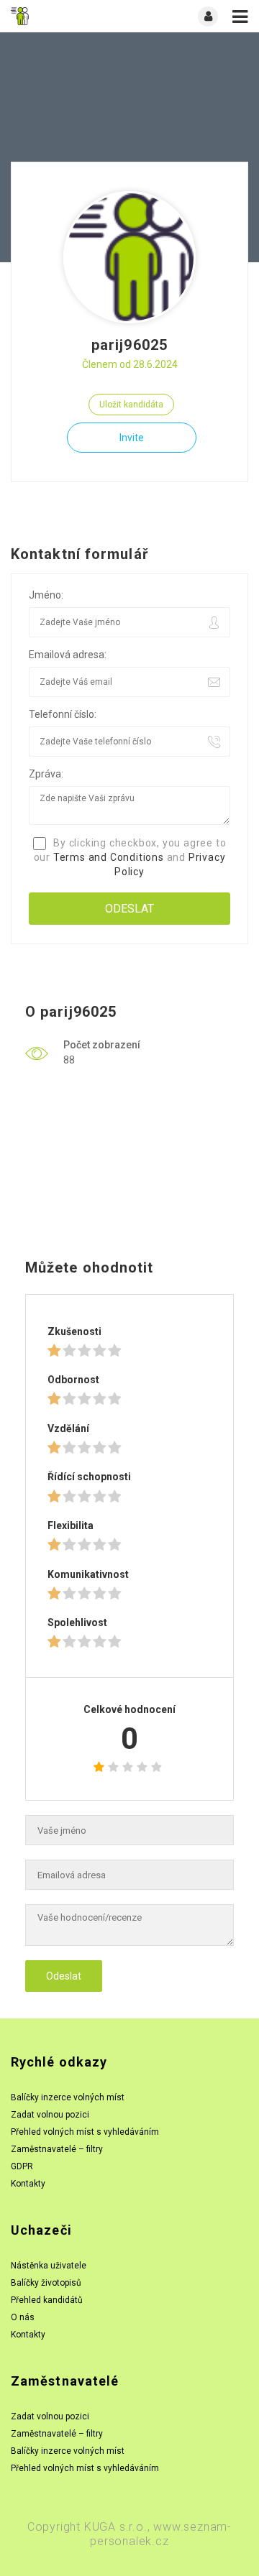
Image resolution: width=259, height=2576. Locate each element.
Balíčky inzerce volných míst (68, 2097)
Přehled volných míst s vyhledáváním (85, 2132)
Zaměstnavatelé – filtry (57, 2149)
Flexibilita (71, 1525)
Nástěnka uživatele (49, 2266)
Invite (132, 438)
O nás (23, 2317)
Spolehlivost (77, 1622)
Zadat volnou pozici (50, 2115)
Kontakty (28, 2184)
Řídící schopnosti (89, 1477)
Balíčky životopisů (46, 2283)
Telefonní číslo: (63, 714)
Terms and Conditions (109, 857)
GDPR (22, 2166)
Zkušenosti (74, 1331)
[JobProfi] (70, 16)
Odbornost (73, 1380)
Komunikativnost (88, 1574)
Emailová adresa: (68, 655)
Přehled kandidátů (47, 2300)
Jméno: (46, 595)
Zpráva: (46, 774)
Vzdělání (68, 1428)
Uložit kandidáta (131, 405)
